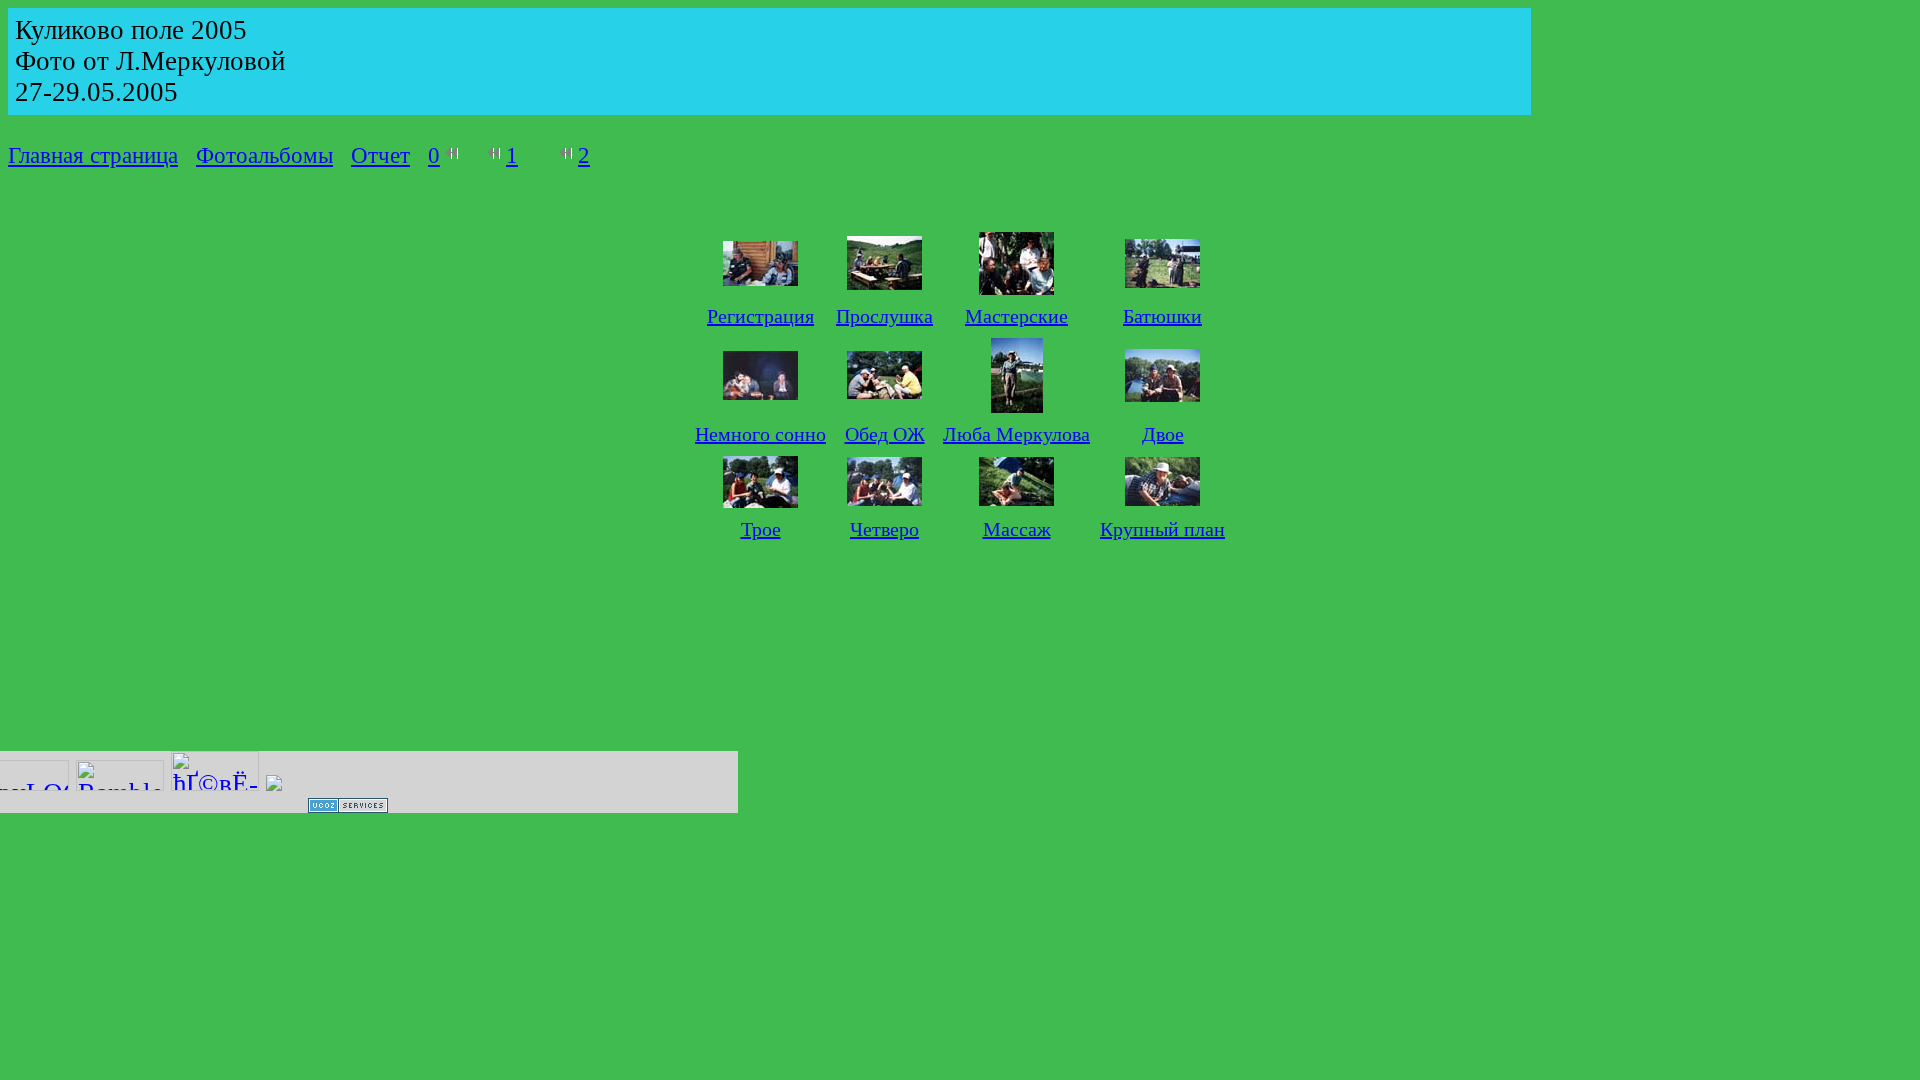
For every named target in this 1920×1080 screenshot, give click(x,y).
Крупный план (1162, 529)
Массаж (1017, 529)
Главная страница (93, 155)
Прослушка (884, 316)
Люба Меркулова (1016, 434)
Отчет (380, 155)
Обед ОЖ (885, 434)
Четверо (884, 529)
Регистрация (760, 316)
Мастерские (1016, 316)
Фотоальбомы (264, 155)
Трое (761, 529)
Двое (1163, 434)
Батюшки (1162, 316)
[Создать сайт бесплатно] (348, 804)
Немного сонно (760, 434)
